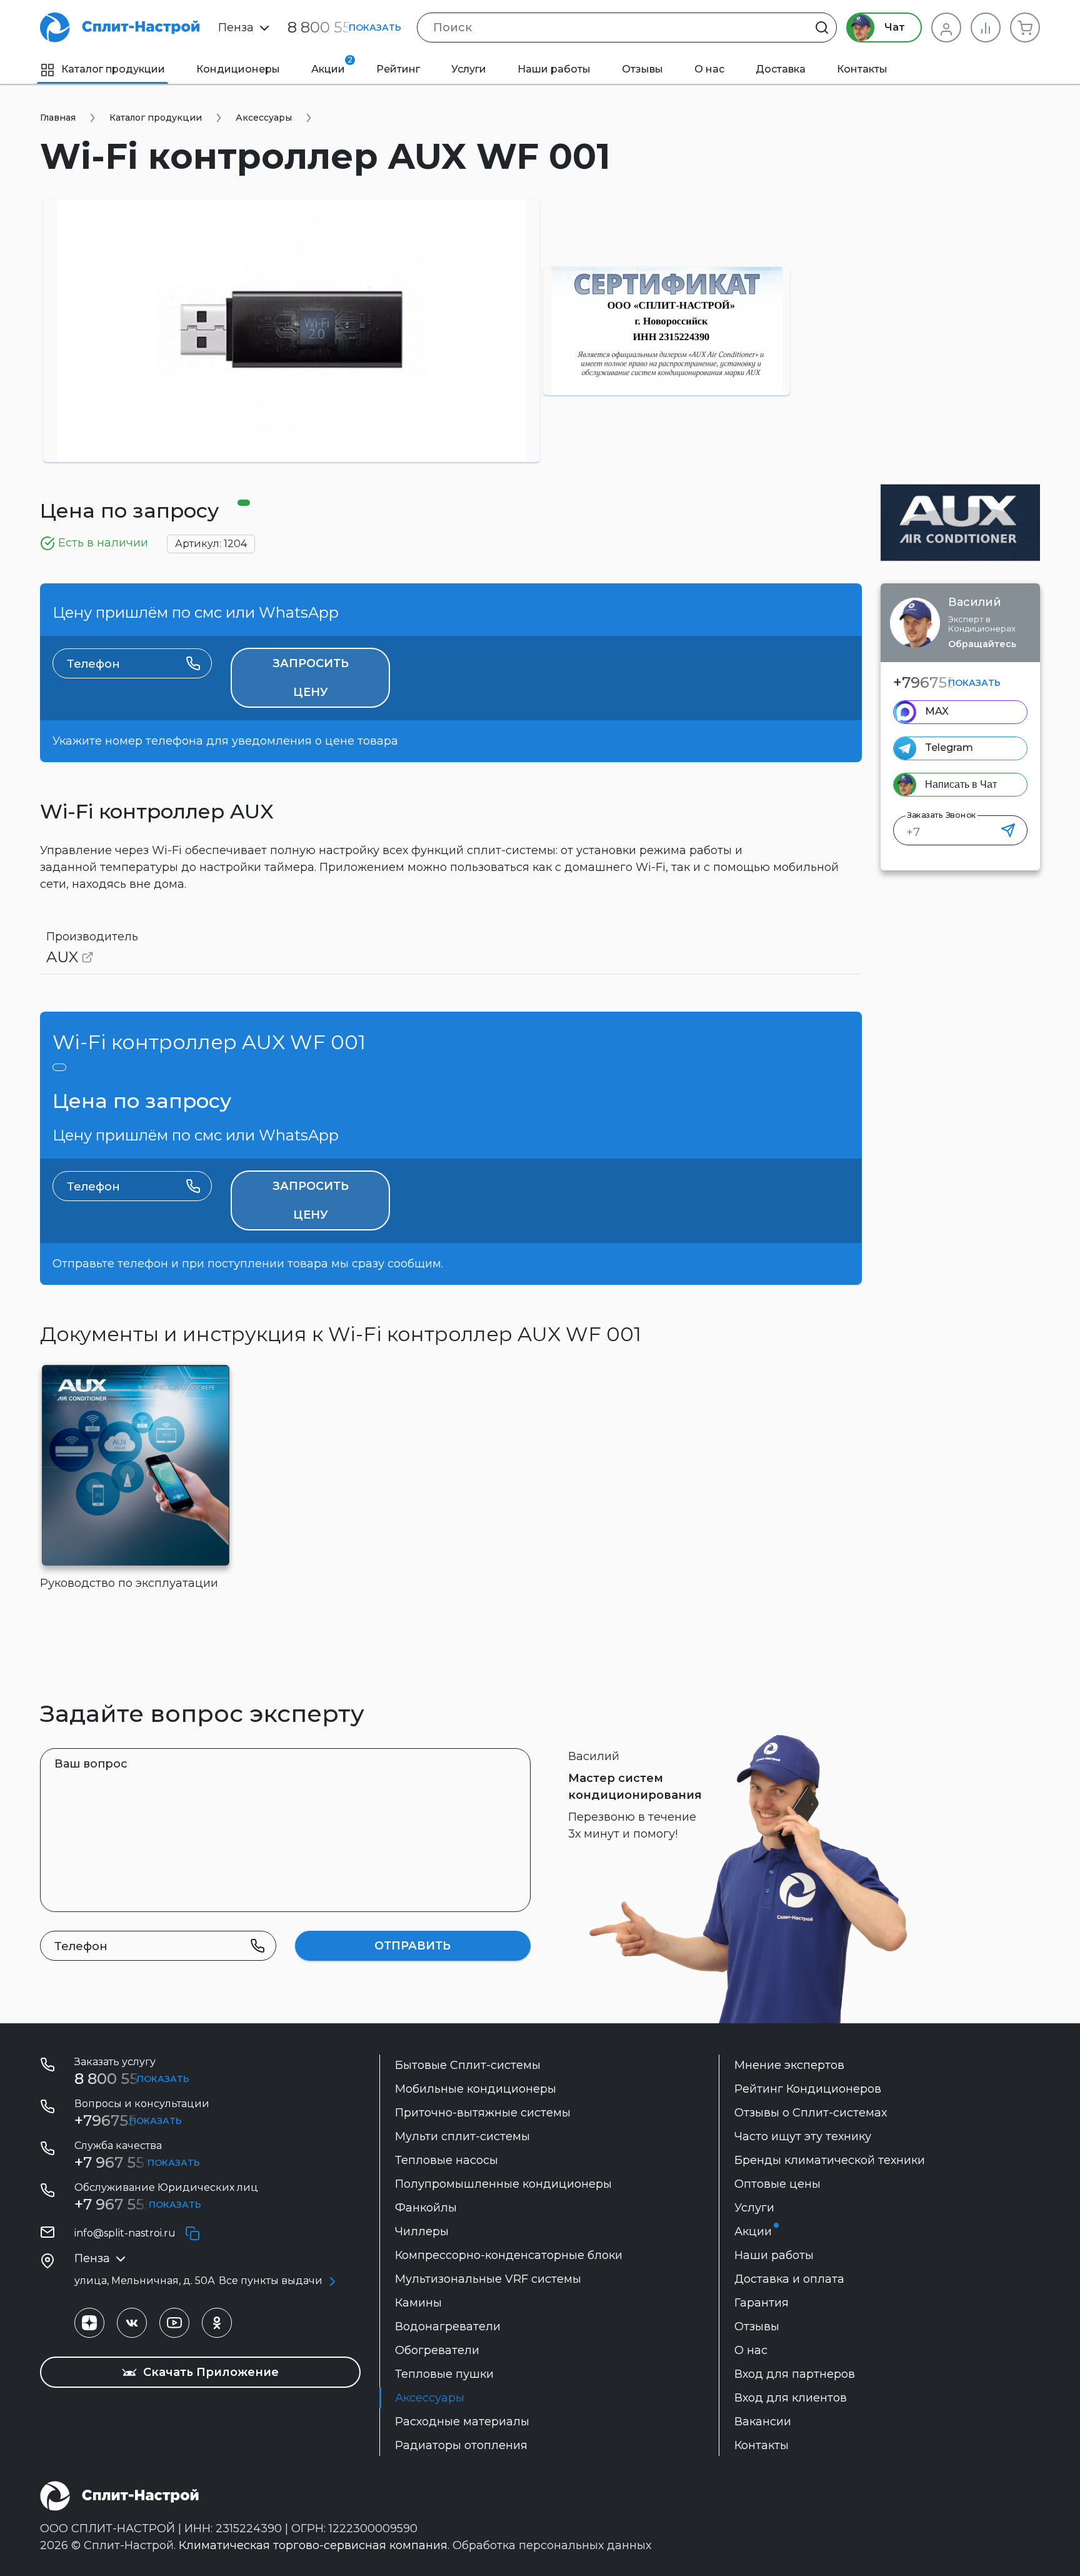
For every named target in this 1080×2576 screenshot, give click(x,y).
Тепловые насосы (447, 2160)
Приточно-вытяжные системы (483, 2113)
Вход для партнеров (795, 2374)
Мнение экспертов (789, 2065)
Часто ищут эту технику (803, 2136)
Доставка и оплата (789, 2279)
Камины (418, 2303)
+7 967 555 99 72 (136, 2162)
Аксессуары (430, 2398)
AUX (62, 957)
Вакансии (763, 2422)
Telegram (949, 747)
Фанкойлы (426, 2208)
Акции (332, 65)
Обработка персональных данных (552, 2545)
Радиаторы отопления (461, 2445)
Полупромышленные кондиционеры (503, 2184)
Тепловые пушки (444, 2374)
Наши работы (554, 69)
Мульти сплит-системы (462, 2136)
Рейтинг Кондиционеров (808, 2089)
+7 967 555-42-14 (136, 2204)
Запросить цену (311, 678)
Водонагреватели (448, 2327)
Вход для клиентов (791, 2398)
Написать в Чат (961, 784)
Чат (893, 27)
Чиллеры (422, 2231)
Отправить (412, 1946)
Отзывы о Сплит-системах (811, 2113)
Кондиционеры (238, 69)
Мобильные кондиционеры (476, 2089)
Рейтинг (398, 69)
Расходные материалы (462, 2422)
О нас (709, 69)
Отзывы (642, 69)
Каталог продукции (113, 69)
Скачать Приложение (209, 2372)
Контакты (862, 69)
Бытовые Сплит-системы (468, 2065)
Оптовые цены (777, 2184)
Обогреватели (437, 2350)
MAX (937, 711)
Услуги (469, 69)
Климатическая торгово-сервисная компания (313, 2545)
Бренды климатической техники (830, 2160)
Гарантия (762, 2303)
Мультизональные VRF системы (488, 2279)
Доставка (781, 69)
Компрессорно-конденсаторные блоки (509, 2255)
